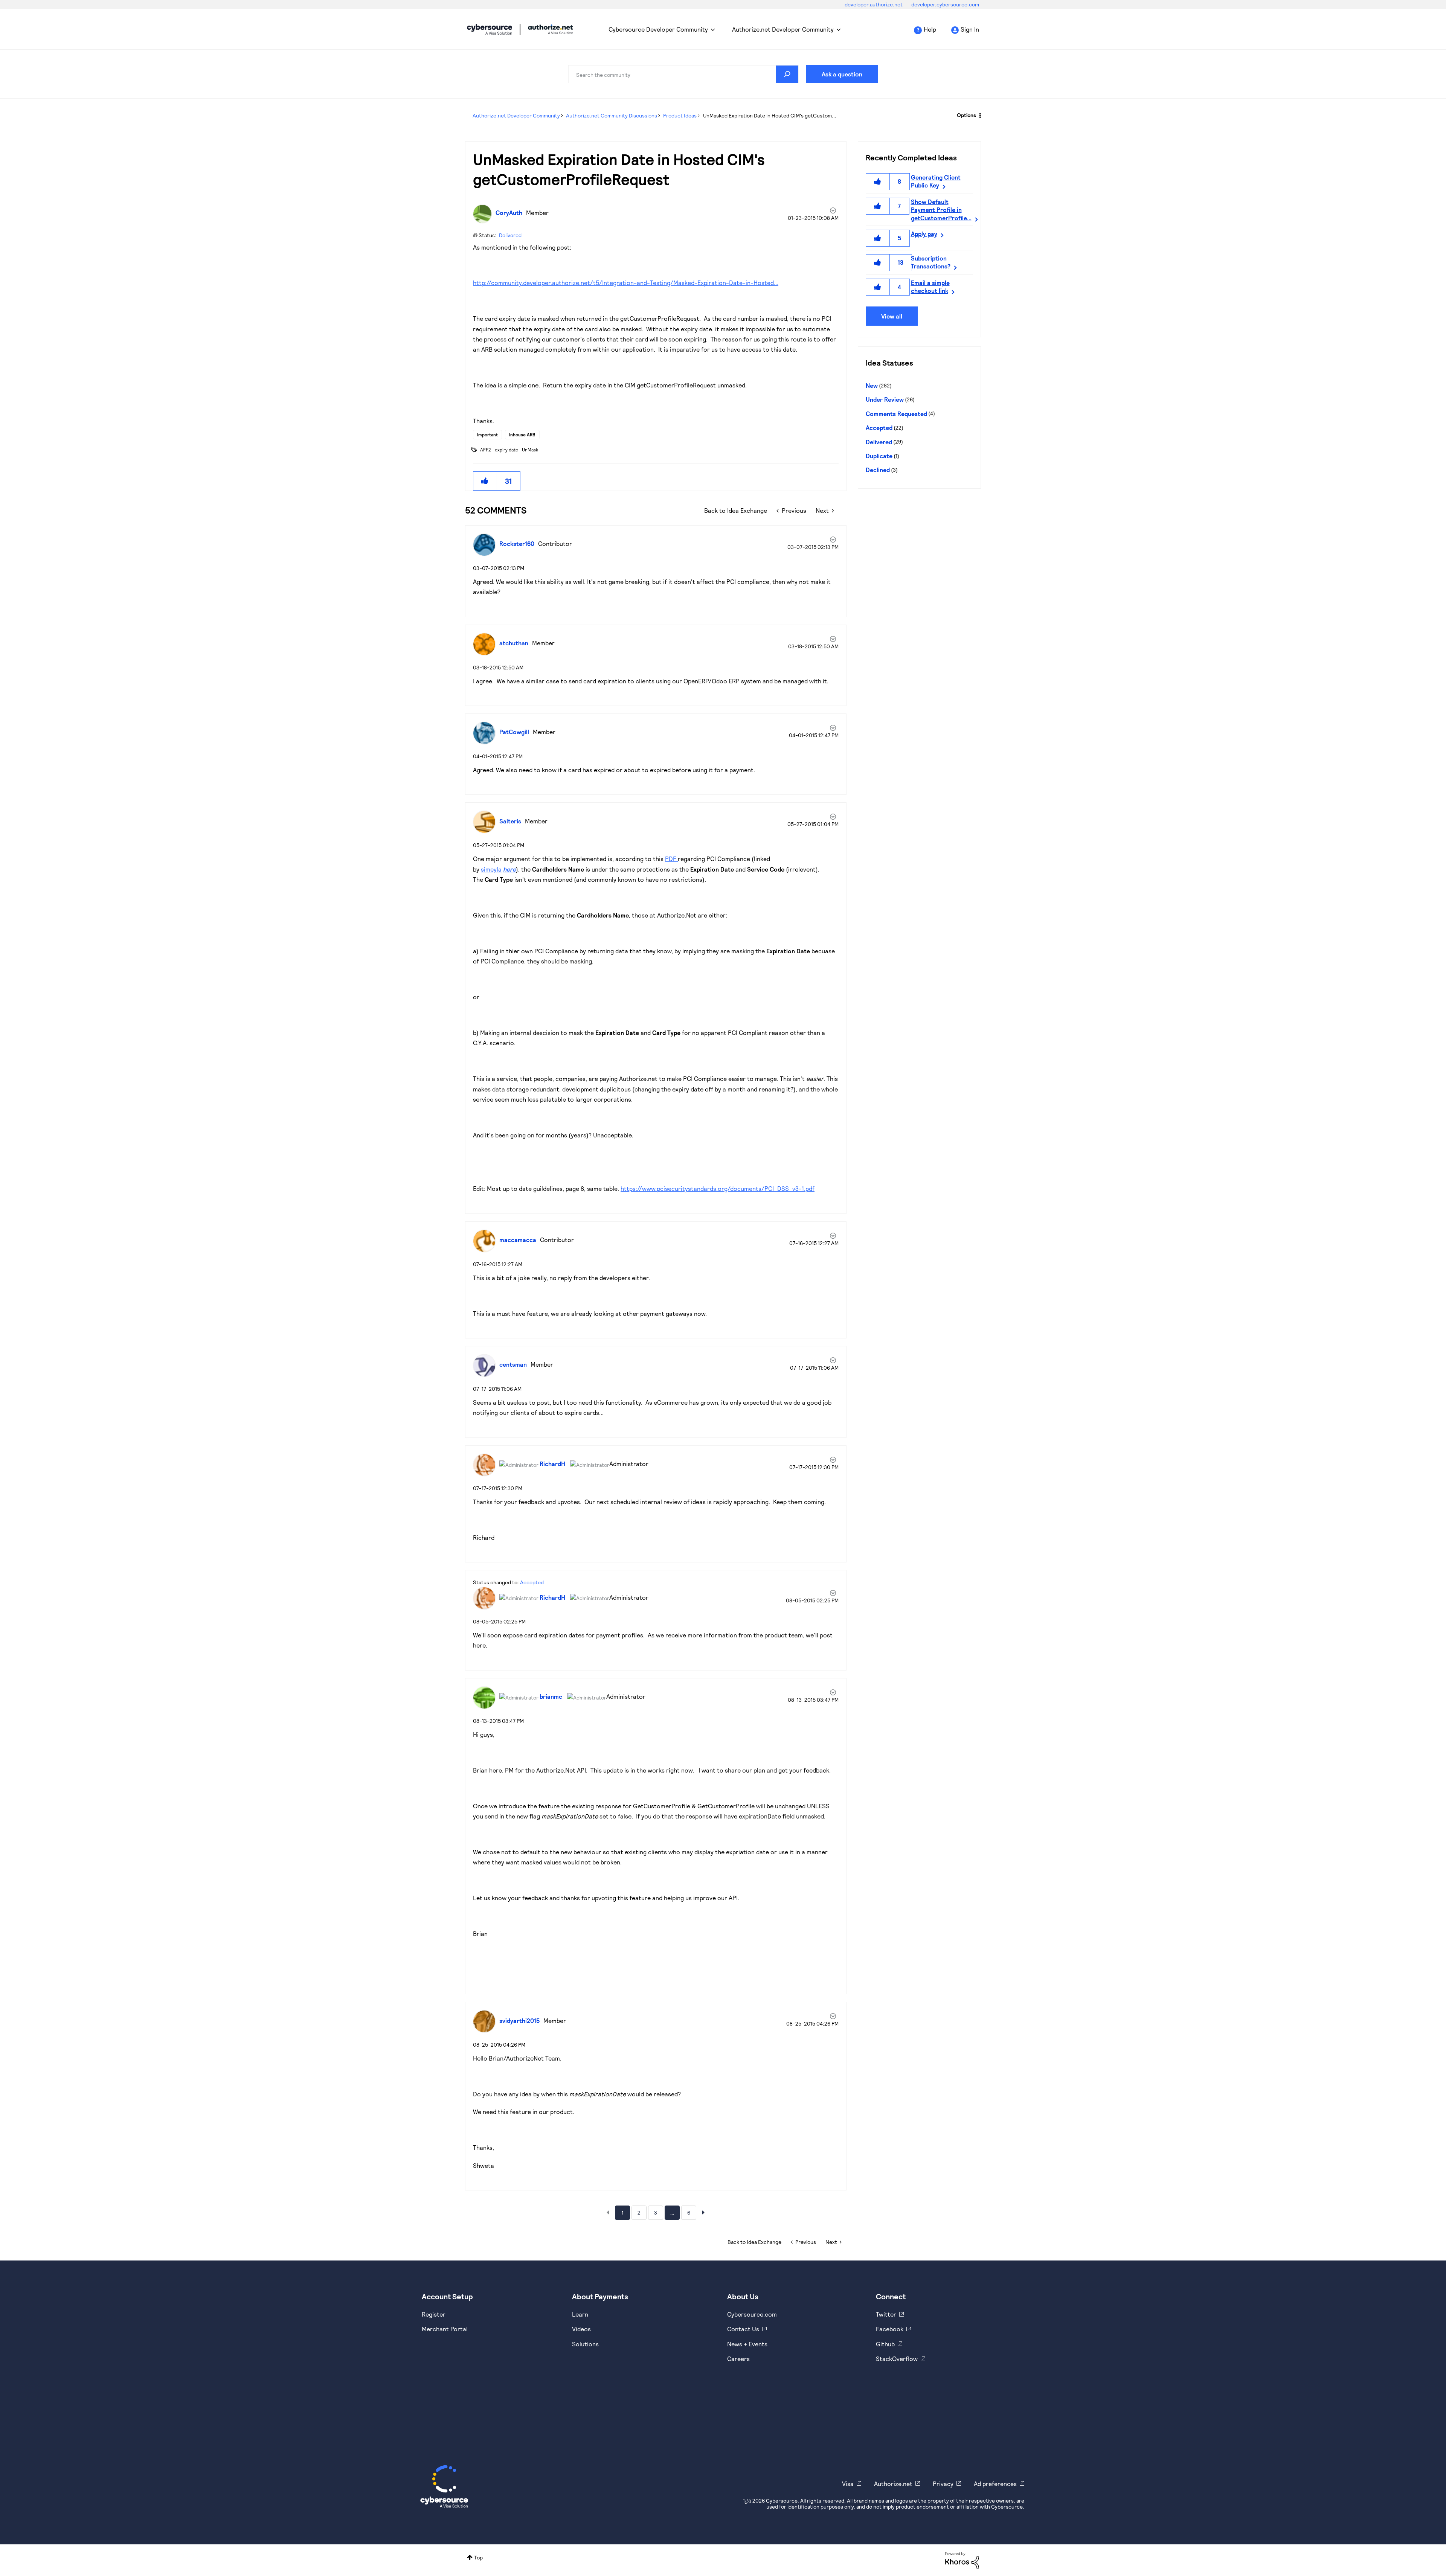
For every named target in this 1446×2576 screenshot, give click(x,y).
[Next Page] (703, 2212)
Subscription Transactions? (931, 262)
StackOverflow (897, 2359)
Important (487, 434)
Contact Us (743, 2329)
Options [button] (966, 115)
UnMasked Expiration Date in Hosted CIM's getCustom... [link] (770, 115)
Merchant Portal (445, 2329)
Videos (581, 2329)
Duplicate (879, 456)
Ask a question (842, 74)
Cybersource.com (752, 2314)
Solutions (585, 2344)
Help (930, 29)
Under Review (885, 399)
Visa (848, 2484)
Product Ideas (680, 115)
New (872, 385)
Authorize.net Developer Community (783, 29)
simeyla (491, 869)
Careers (738, 2359)
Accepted (532, 1582)
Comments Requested (896, 414)
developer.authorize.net (874, 4)
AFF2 (486, 450)
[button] (485, 481)
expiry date (506, 450)
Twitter (886, 2314)
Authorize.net (893, 2484)
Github (885, 2344)
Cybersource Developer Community (490, 29)
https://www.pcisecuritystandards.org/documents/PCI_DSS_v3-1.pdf (718, 1188)
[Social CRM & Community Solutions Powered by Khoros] (962, 2560)
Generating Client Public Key (936, 181)
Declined (878, 470)
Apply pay (924, 234)
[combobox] (683, 74)
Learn (580, 2314)
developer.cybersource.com (945, 4)
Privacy (943, 2484)
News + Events (747, 2344)
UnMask (530, 450)
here (509, 869)
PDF (671, 859)
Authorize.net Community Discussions (612, 115)
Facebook (890, 2329)
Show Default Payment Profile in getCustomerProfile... (941, 210)
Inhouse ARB (522, 434)
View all (892, 316)
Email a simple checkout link (930, 287)
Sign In (970, 29)
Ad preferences (995, 2484)
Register (434, 2314)
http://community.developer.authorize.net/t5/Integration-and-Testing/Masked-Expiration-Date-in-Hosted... (626, 283)
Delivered (510, 235)
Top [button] (478, 2557)
